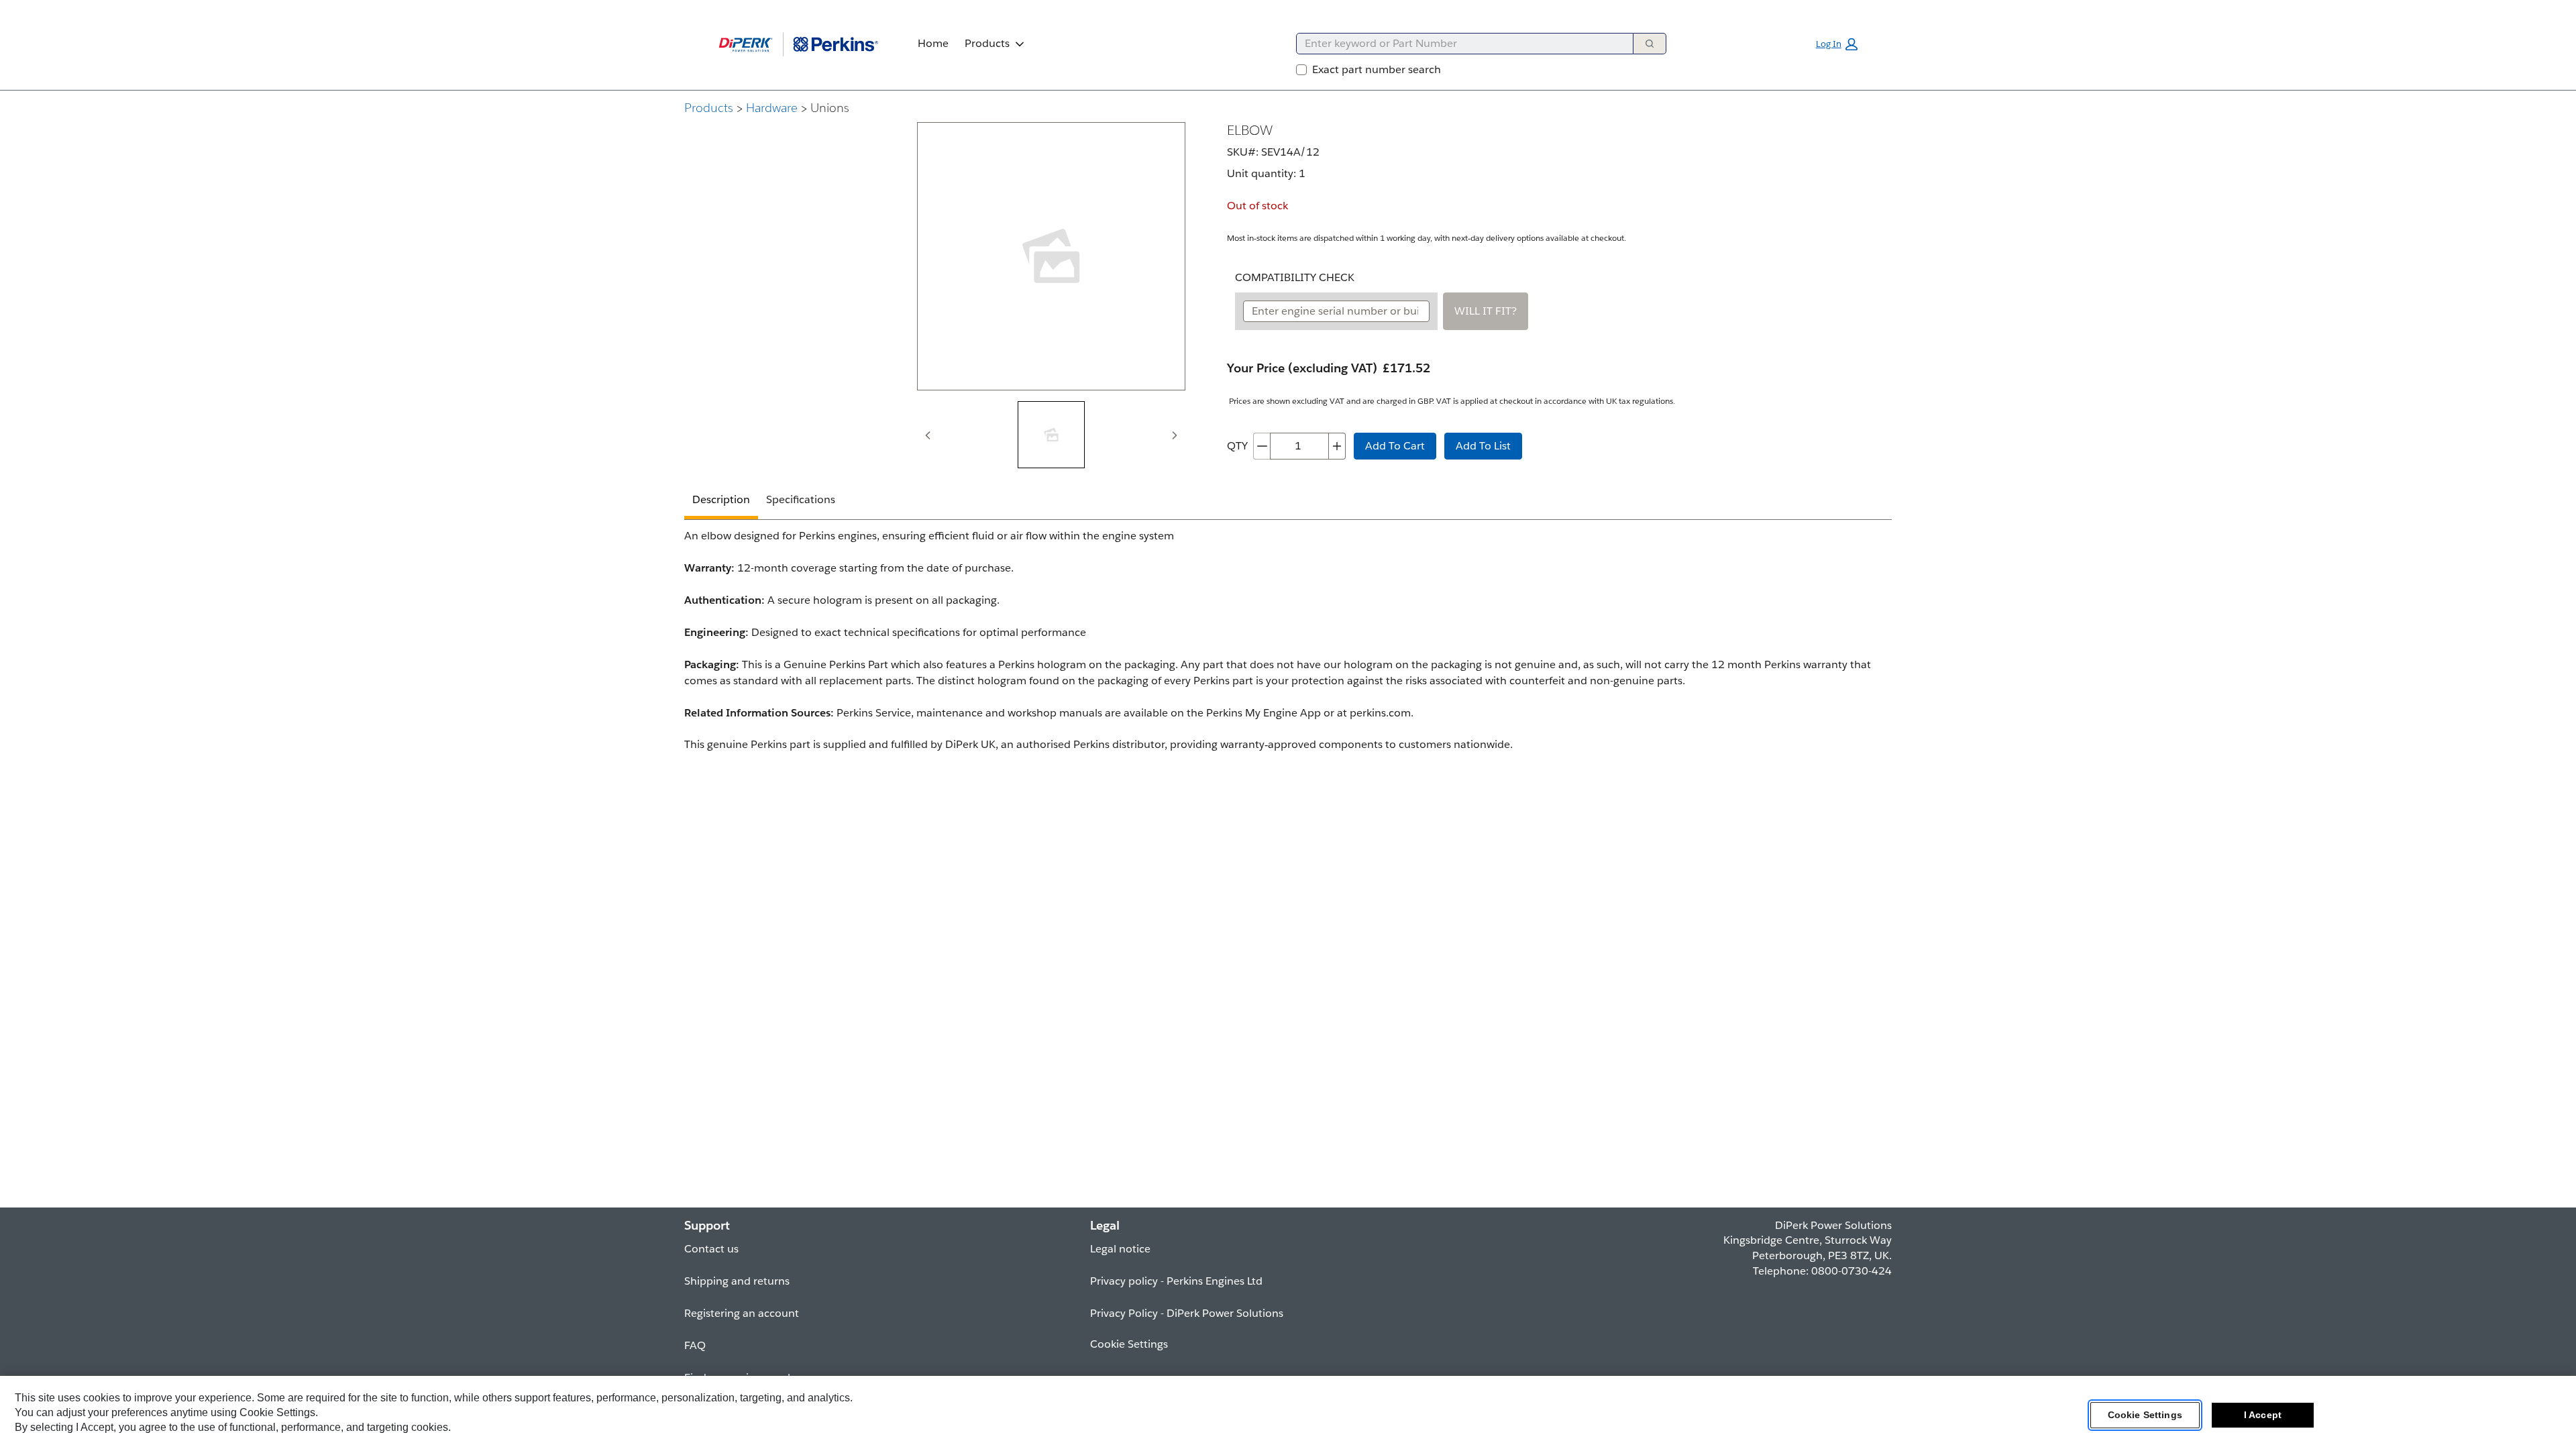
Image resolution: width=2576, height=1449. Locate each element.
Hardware (772, 108)
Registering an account (742, 1313)
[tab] (1051, 435)
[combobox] (1459, 44)
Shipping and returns (737, 1281)
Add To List (1483, 446)
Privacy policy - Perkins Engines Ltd (1176, 1281)
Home (933, 43)
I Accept (2263, 1415)
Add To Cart (1395, 446)
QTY (1237, 446)
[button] (1837, 44)
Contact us (711, 1249)
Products (987, 43)
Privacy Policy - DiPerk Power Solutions (1187, 1313)
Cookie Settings (2145, 1415)
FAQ (695, 1345)
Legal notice (1120, 1249)
